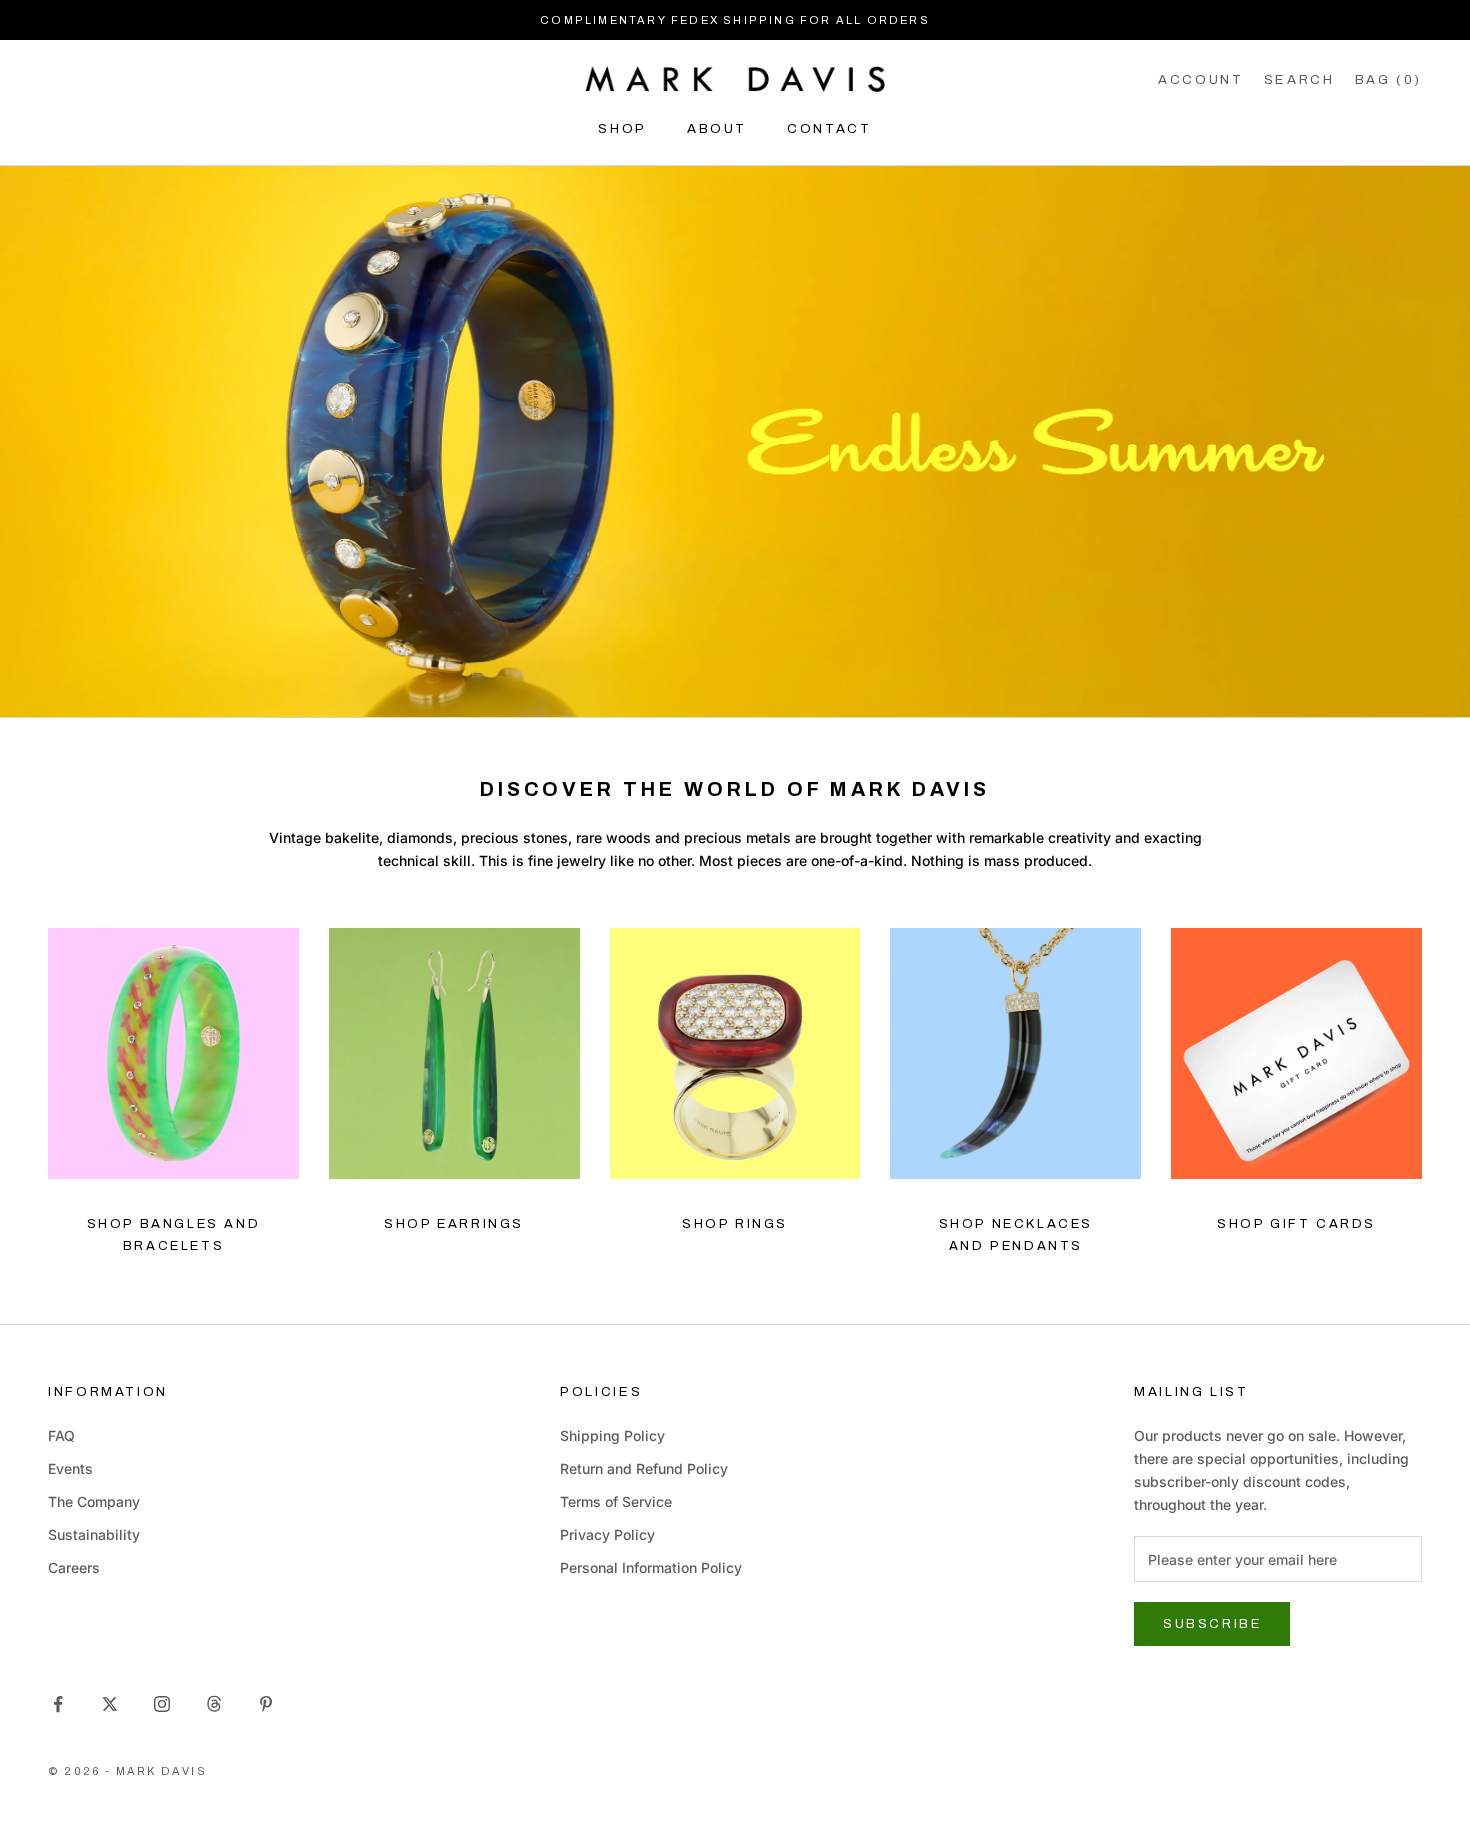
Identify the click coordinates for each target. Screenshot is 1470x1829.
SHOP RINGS (735, 1224)
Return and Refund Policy (644, 1468)
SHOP (622, 128)
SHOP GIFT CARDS (1296, 1224)
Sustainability (94, 1534)
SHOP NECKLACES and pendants (1016, 1234)
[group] (735, 441)
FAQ (61, 1435)
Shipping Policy (612, 1435)
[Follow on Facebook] (58, 1704)
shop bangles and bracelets (174, 1234)
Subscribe (1212, 1624)
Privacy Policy (607, 1534)
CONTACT (829, 128)
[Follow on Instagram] (162, 1704)
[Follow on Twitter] (110, 1704)
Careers (74, 1567)
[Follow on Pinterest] (266, 1704)
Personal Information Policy (651, 1567)
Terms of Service (616, 1501)
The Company (94, 1501)
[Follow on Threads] (214, 1704)
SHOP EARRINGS (454, 1224)
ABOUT (717, 128)
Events (70, 1468)
